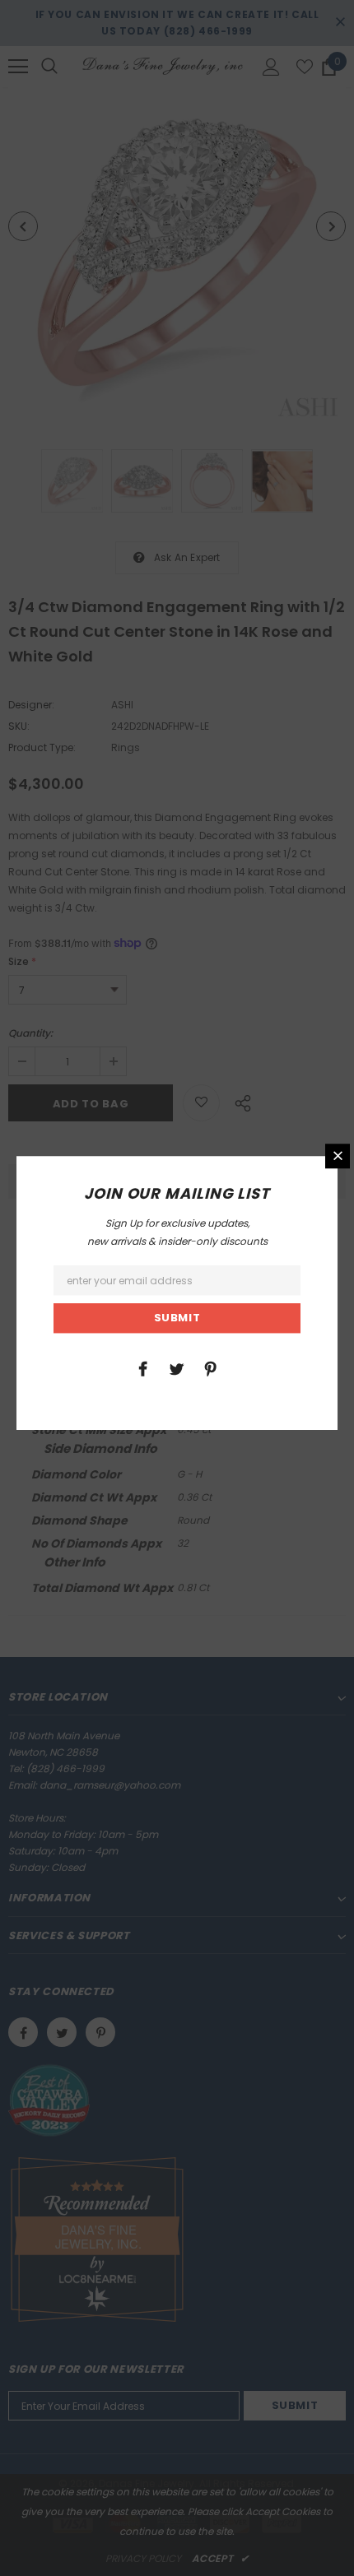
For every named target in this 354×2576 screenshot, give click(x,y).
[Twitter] (177, 1368)
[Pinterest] (211, 1368)
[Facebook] (143, 1368)
